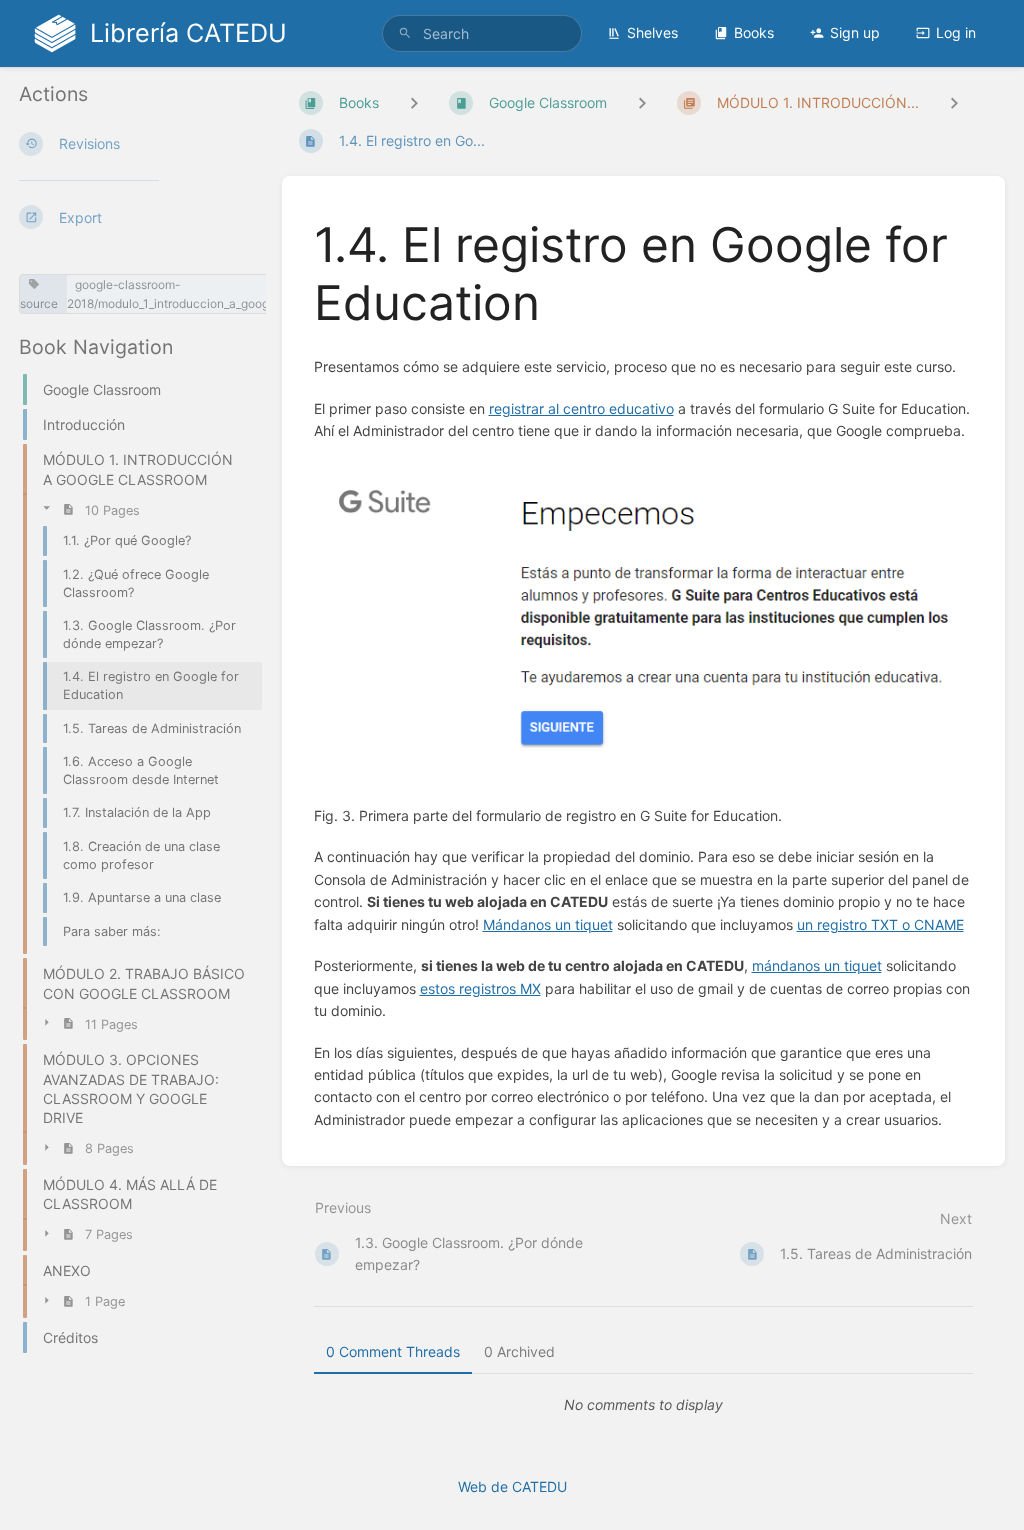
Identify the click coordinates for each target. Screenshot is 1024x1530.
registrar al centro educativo (581, 408)
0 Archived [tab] (519, 1351)
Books (754, 32)
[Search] (405, 33)
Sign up (855, 32)
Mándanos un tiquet (548, 924)
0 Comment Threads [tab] (393, 1351)
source (39, 303)
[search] (482, 33)
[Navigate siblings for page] (954, 102)
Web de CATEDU (512, 1486)
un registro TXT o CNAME (880, 924)
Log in (956, 32)
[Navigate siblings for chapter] (642, 102)
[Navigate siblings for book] (414, 102)
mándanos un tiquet (817, 965)
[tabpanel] (644, 1405)
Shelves (652, 32)
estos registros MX (480, 988)
